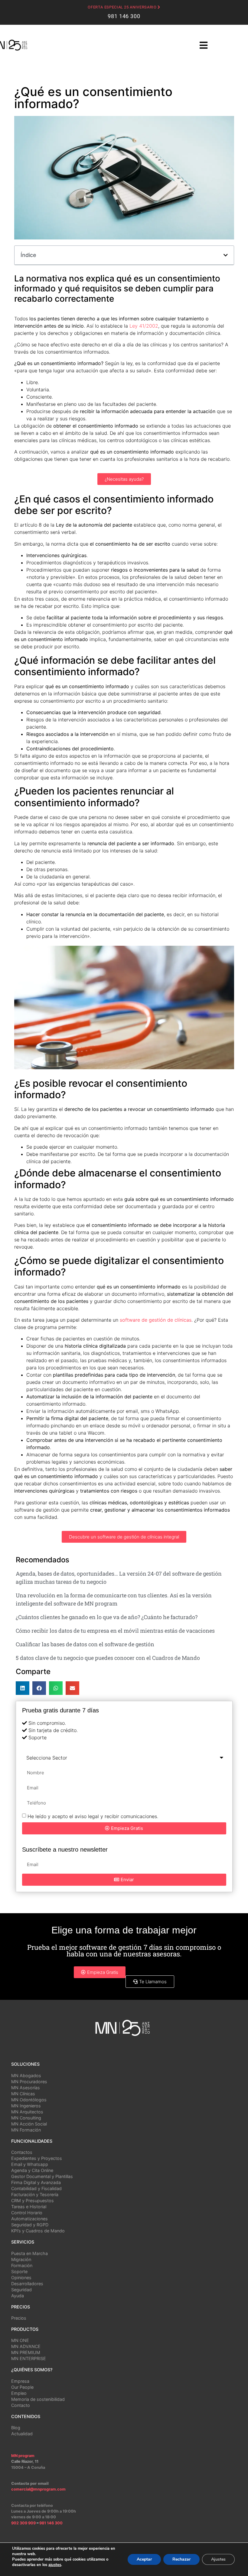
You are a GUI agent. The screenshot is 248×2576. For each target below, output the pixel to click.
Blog (16, 2428)
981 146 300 (124, 16)
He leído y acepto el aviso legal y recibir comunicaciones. (93, 1816)
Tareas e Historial (29, 2207)
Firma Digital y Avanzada (36, 2182)
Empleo (19, 2393)
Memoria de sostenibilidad (38, 2399)
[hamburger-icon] (204, 46)
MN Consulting (26, 2118)
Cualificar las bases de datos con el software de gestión (85, 1644)
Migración (21, 2259)
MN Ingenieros (26, 2106)
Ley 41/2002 (144, 326)
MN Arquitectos (27, 2112)
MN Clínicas (23, 2094)
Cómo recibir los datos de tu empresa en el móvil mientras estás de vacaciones (115, 1631)
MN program (23, 2456)
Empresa (20, 2381)
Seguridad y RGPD (30, 2225)
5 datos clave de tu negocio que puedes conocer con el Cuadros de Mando (108, 1658)
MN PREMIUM (26, 2352)
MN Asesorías (26, 2088)
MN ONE (20, 2340)
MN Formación (26, 2130)
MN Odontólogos (29, 2100)
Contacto (21, 2405)
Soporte (19, 2271)
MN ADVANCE (26, 2346)
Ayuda (18, 2296)
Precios (19, 2318)
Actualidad (22, 2434)
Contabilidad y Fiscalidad (36, 2188)
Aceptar (144, 2559)
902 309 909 (24, 2523)
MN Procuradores (29, 2082)
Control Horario (27, 2213)
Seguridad (21, 2290)
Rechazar (181, 2559)
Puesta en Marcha (29, 2253)
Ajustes (218, 2559)
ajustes (55, 2565)
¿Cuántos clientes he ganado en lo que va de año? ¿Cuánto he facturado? (107, 1617)
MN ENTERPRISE (29, 2358)
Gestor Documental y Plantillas (42, 2176)
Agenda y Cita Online (32, 2170)
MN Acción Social (29, 2124)
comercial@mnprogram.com (38, 2489)
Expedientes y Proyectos (37, 2158)
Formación (22, 2265)
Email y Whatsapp (30, 2164)
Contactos (22, 2152)
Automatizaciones (29, 2219)
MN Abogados (26, 2076)
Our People (22, 2387)
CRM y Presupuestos (33, 2201)
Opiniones (21, 2278)
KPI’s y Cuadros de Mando (38, 2231)
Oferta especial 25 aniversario (123, 7)
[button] (226, 255)
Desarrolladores (27, 2284)
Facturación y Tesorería (35, 2194)
